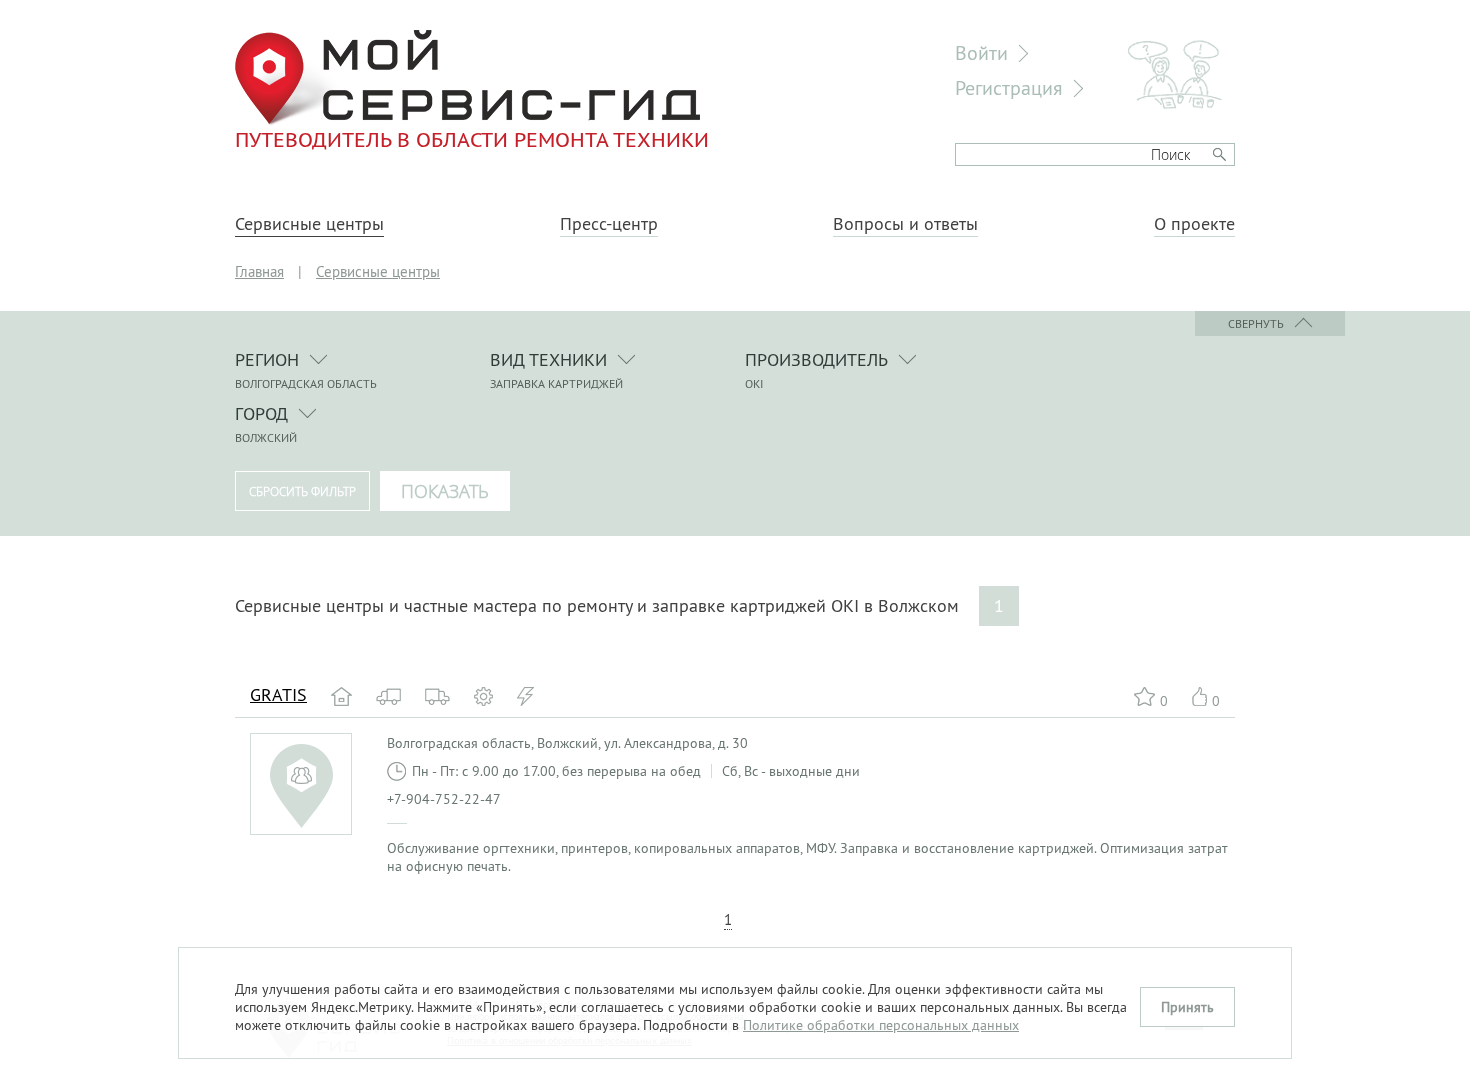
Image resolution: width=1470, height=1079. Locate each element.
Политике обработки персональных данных (881, 1025)
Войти (981, 52)
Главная (259, 271)
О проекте (1194, 224)
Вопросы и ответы (905, 224)
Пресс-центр (609, 224)
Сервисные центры (309, 224)
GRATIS (278, 694)
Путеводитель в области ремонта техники (472, 139)
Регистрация (1009, 87)
